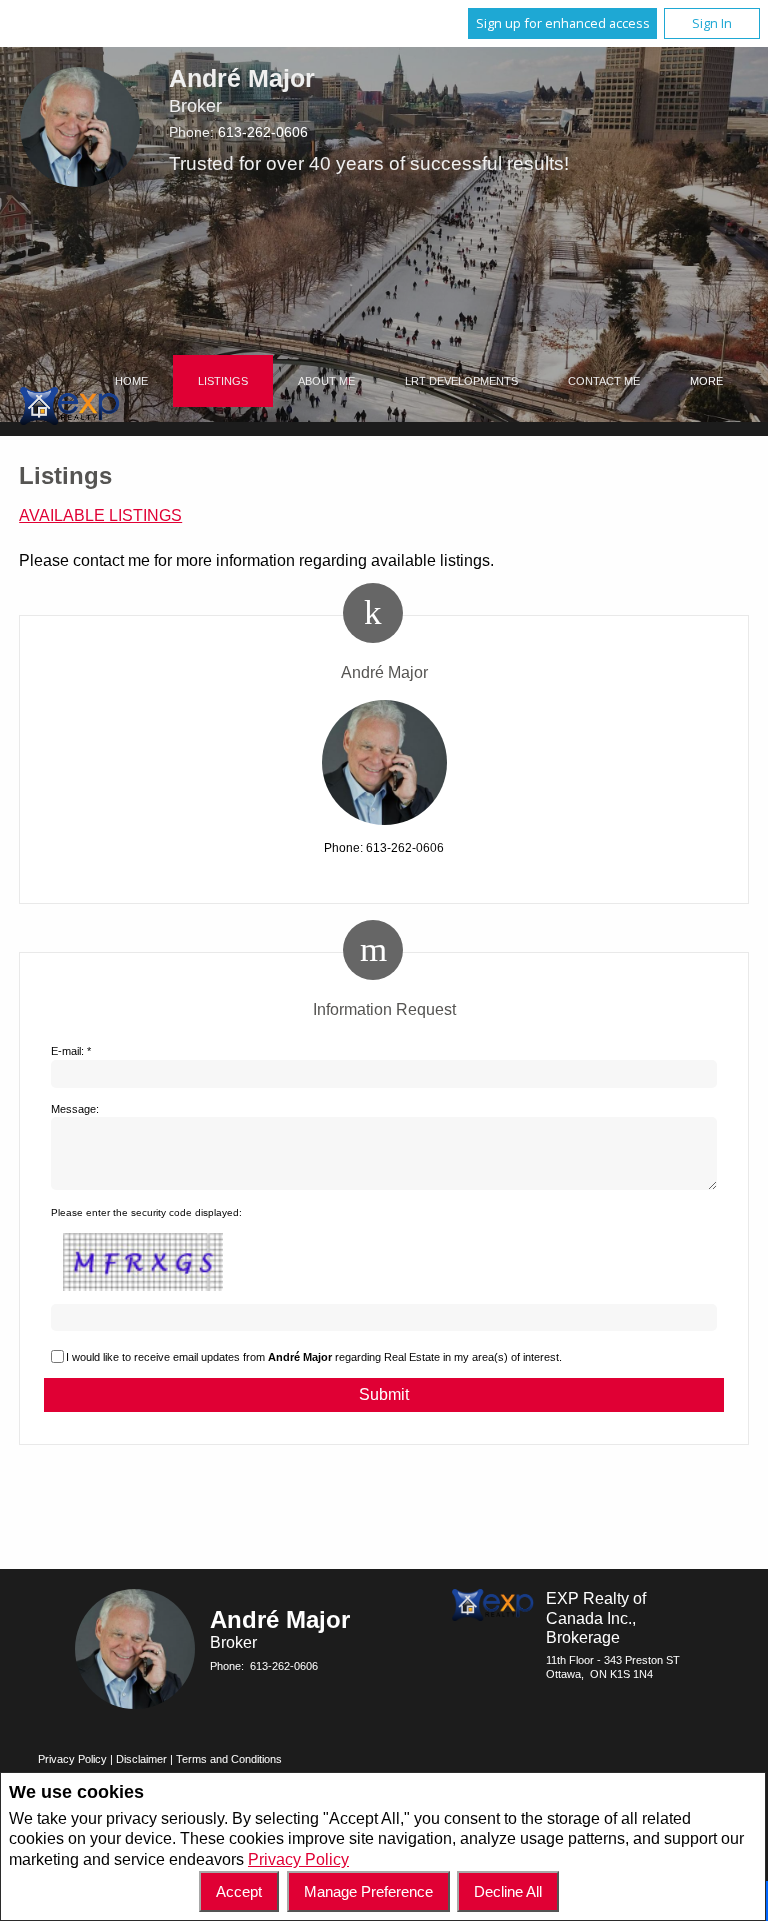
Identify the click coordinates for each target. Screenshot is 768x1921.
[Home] (70, 409)
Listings (223, 381)
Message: (75, 1109)
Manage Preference (368, 1891)
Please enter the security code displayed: (146, 1212)
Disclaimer (141, 1759)
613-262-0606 (263, 132)
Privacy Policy (298, 1859)
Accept (239, 1891)
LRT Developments (461, 381)
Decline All (508, 1891)
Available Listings (100, 515)
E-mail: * (71, 1051)
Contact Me (604, 381)
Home (131, 381)
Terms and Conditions (229, 1759)
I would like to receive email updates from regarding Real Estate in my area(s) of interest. (314, 1357)
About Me (326, 381)
